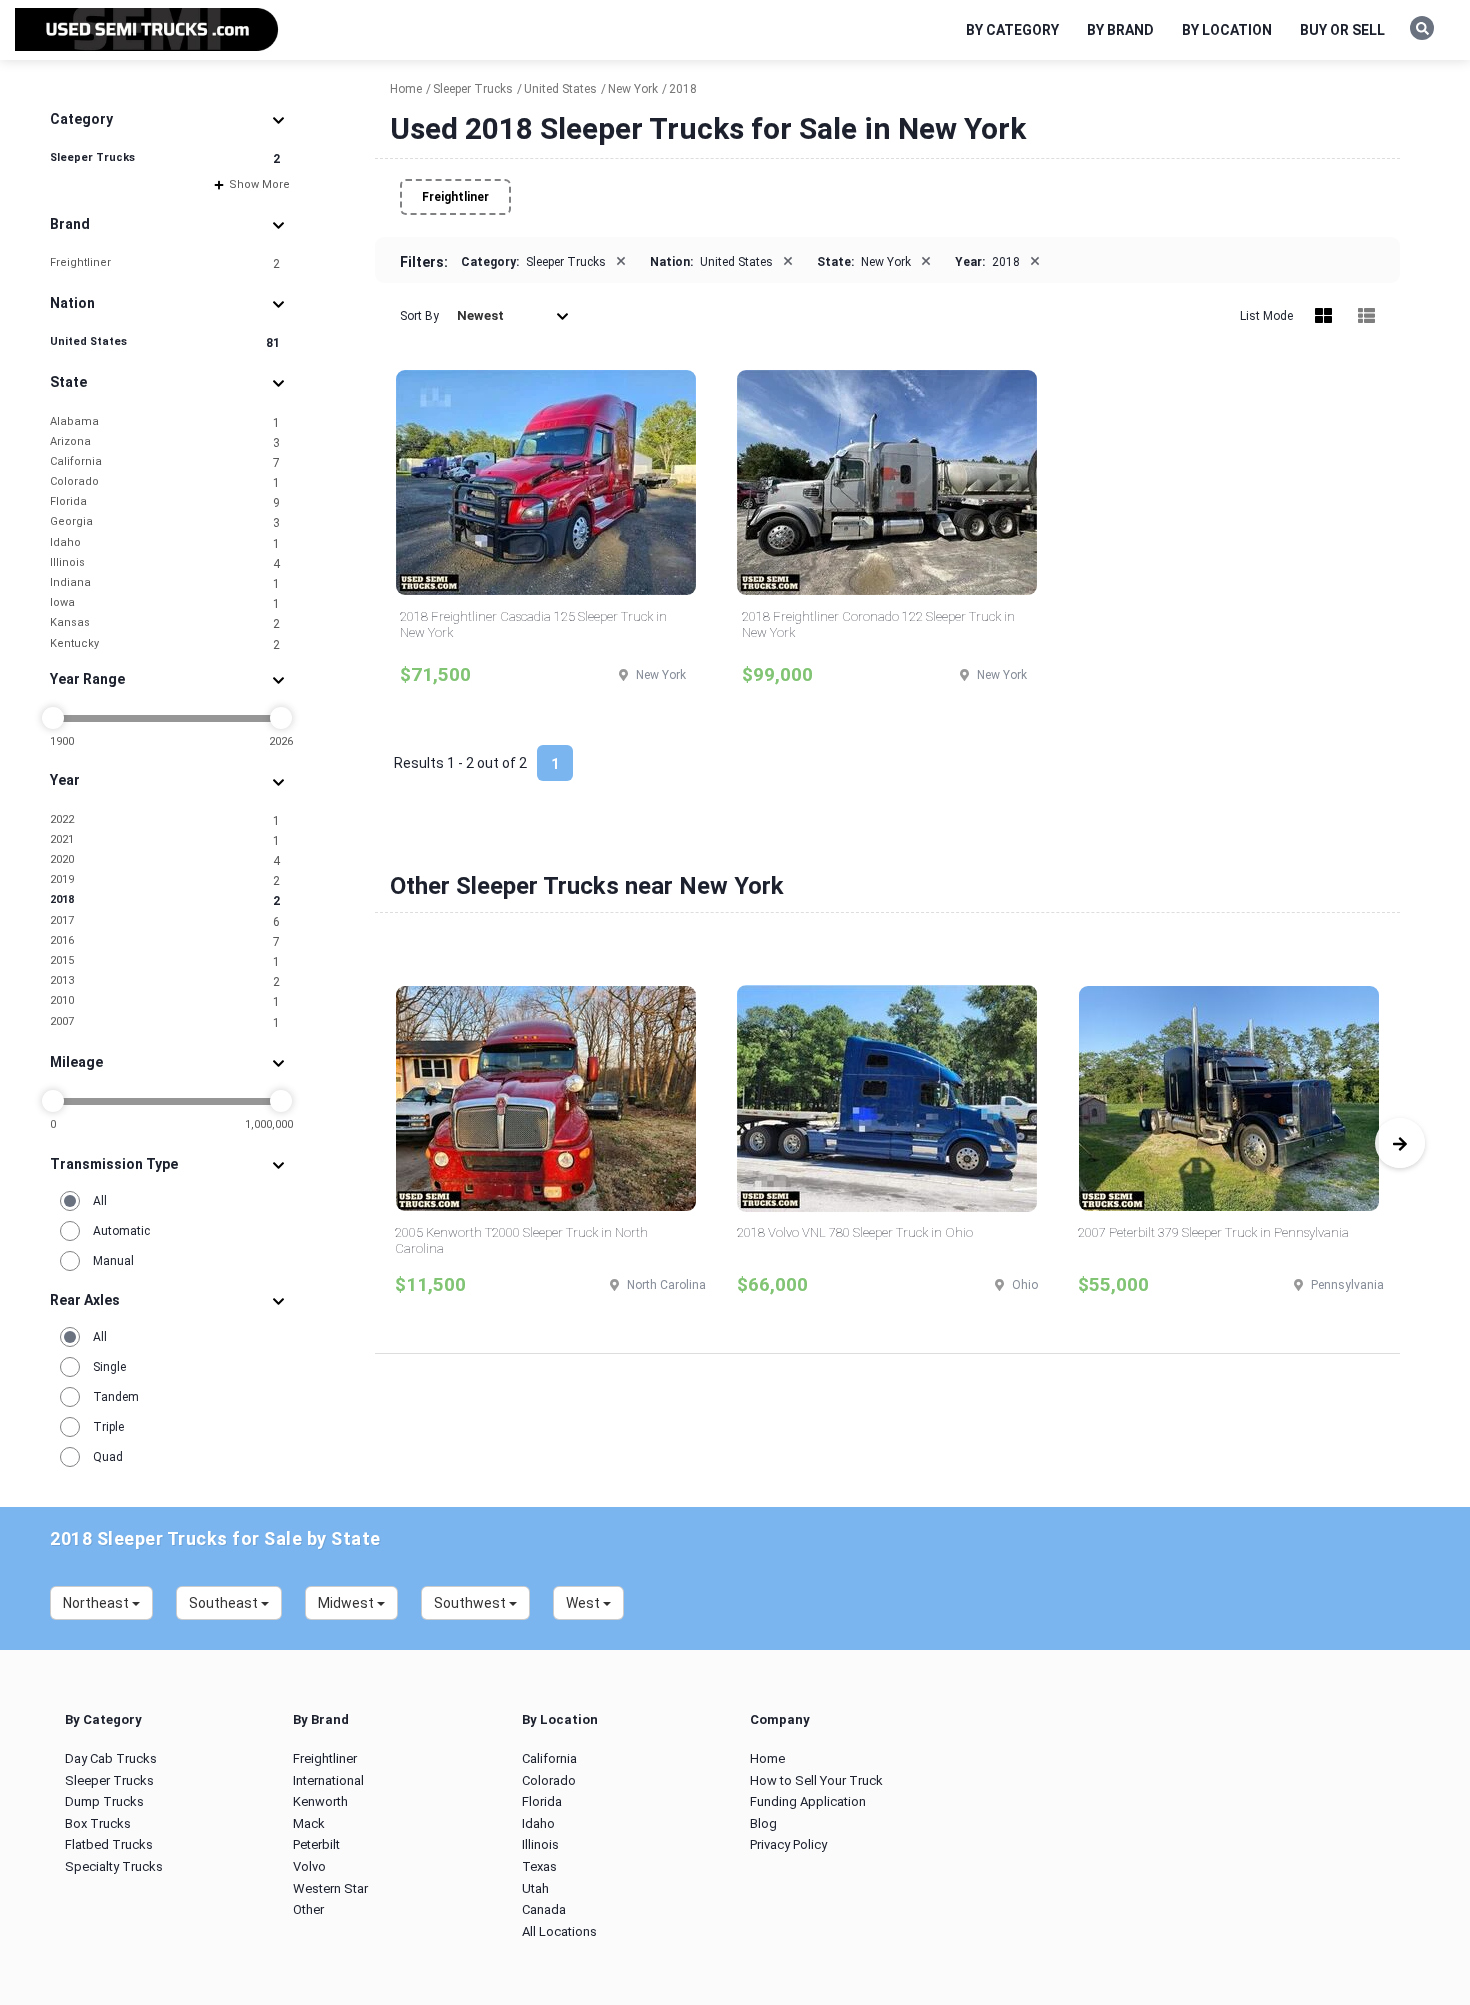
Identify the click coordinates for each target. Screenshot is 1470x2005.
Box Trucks (98, 1823)
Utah (535, 1888)
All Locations (559, 1931)
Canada (544, 1909)
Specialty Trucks (114, 1866)
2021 (165, 840)
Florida (165, 502)
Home (767, 1758)
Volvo (309, 1866)
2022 (165, 820)
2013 (165, 981)
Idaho (165, 543)
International (328, 1780)
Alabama (165, 422)
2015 (165, 961)
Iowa (165, 603)
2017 (165, 921)
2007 (165, 1022)
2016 (165, 941)
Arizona (165, 442)
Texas (539, 1866)
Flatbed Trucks (109, 1844)
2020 (165, 860)
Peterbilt (316, 1844)
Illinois (165, 563)
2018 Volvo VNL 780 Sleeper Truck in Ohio (855, 1232)
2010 (165, 1001)
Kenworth (320, 1801)
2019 (165, 880)
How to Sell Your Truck (816, 1780)
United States (165, 342)
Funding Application (808, 1801)
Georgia (165, 522)
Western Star (330, 1888)
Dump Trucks (104, 1801)
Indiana (165, 583)
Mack (309, 1823)
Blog (763, 1823)
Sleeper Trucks (165, 158)
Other (308, 1909)
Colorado (165, 482)
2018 (165, 900)
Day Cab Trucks (111, 1758)
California (165, 462)
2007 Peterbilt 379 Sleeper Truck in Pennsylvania (1213, 1232)
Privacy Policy (788, 1844)
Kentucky (165, 644)
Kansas (165, 623)
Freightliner (165, 263)
